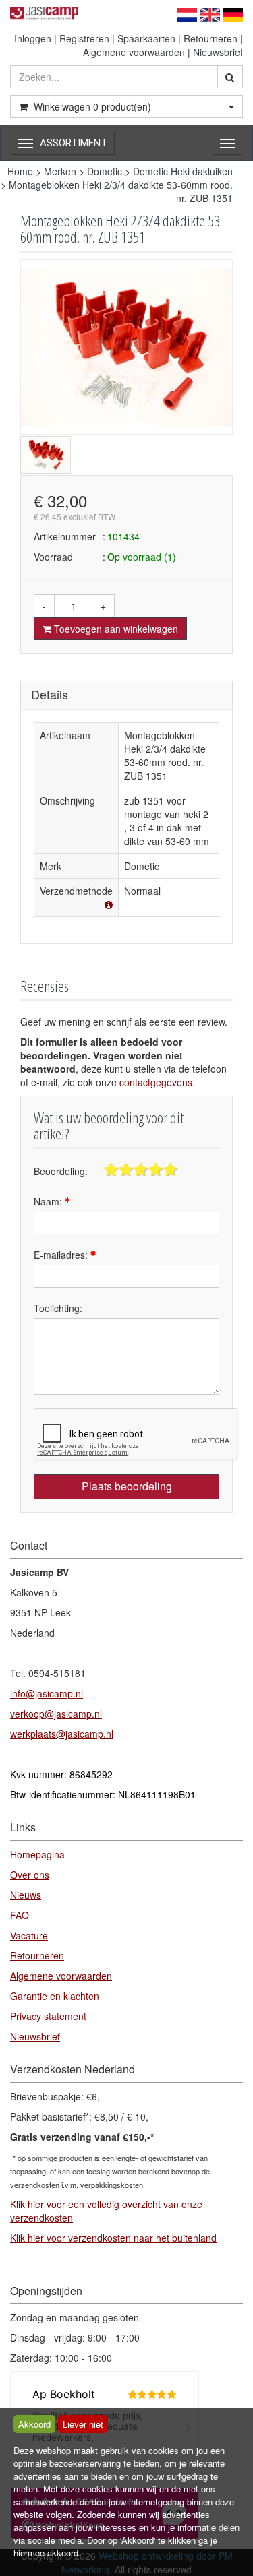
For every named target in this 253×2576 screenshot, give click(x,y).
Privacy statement (48, 2016)
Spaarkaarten (146, 38)
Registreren (84, 38)
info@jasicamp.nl (47, 1693)
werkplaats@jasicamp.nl (62, 1734)
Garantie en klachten (55, 1996)
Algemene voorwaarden (134, 52)
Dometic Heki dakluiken (183, 171)
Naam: (49, 1201)
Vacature (29, 1935)
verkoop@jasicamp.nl (56, 1714)
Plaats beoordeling (127, 1486)
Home (20, 171)
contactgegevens (156, 1082)
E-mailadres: (62, 1255)
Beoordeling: (61, 1171)
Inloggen (33, 38)
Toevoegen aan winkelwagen (115, 629)
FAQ (20, 1915)
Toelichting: (58, 1308)
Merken (60, 171)
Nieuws (26, 1895)
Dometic (105, 171)
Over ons (30, 1875)
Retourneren (210, 38)
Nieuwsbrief (218, 52)
